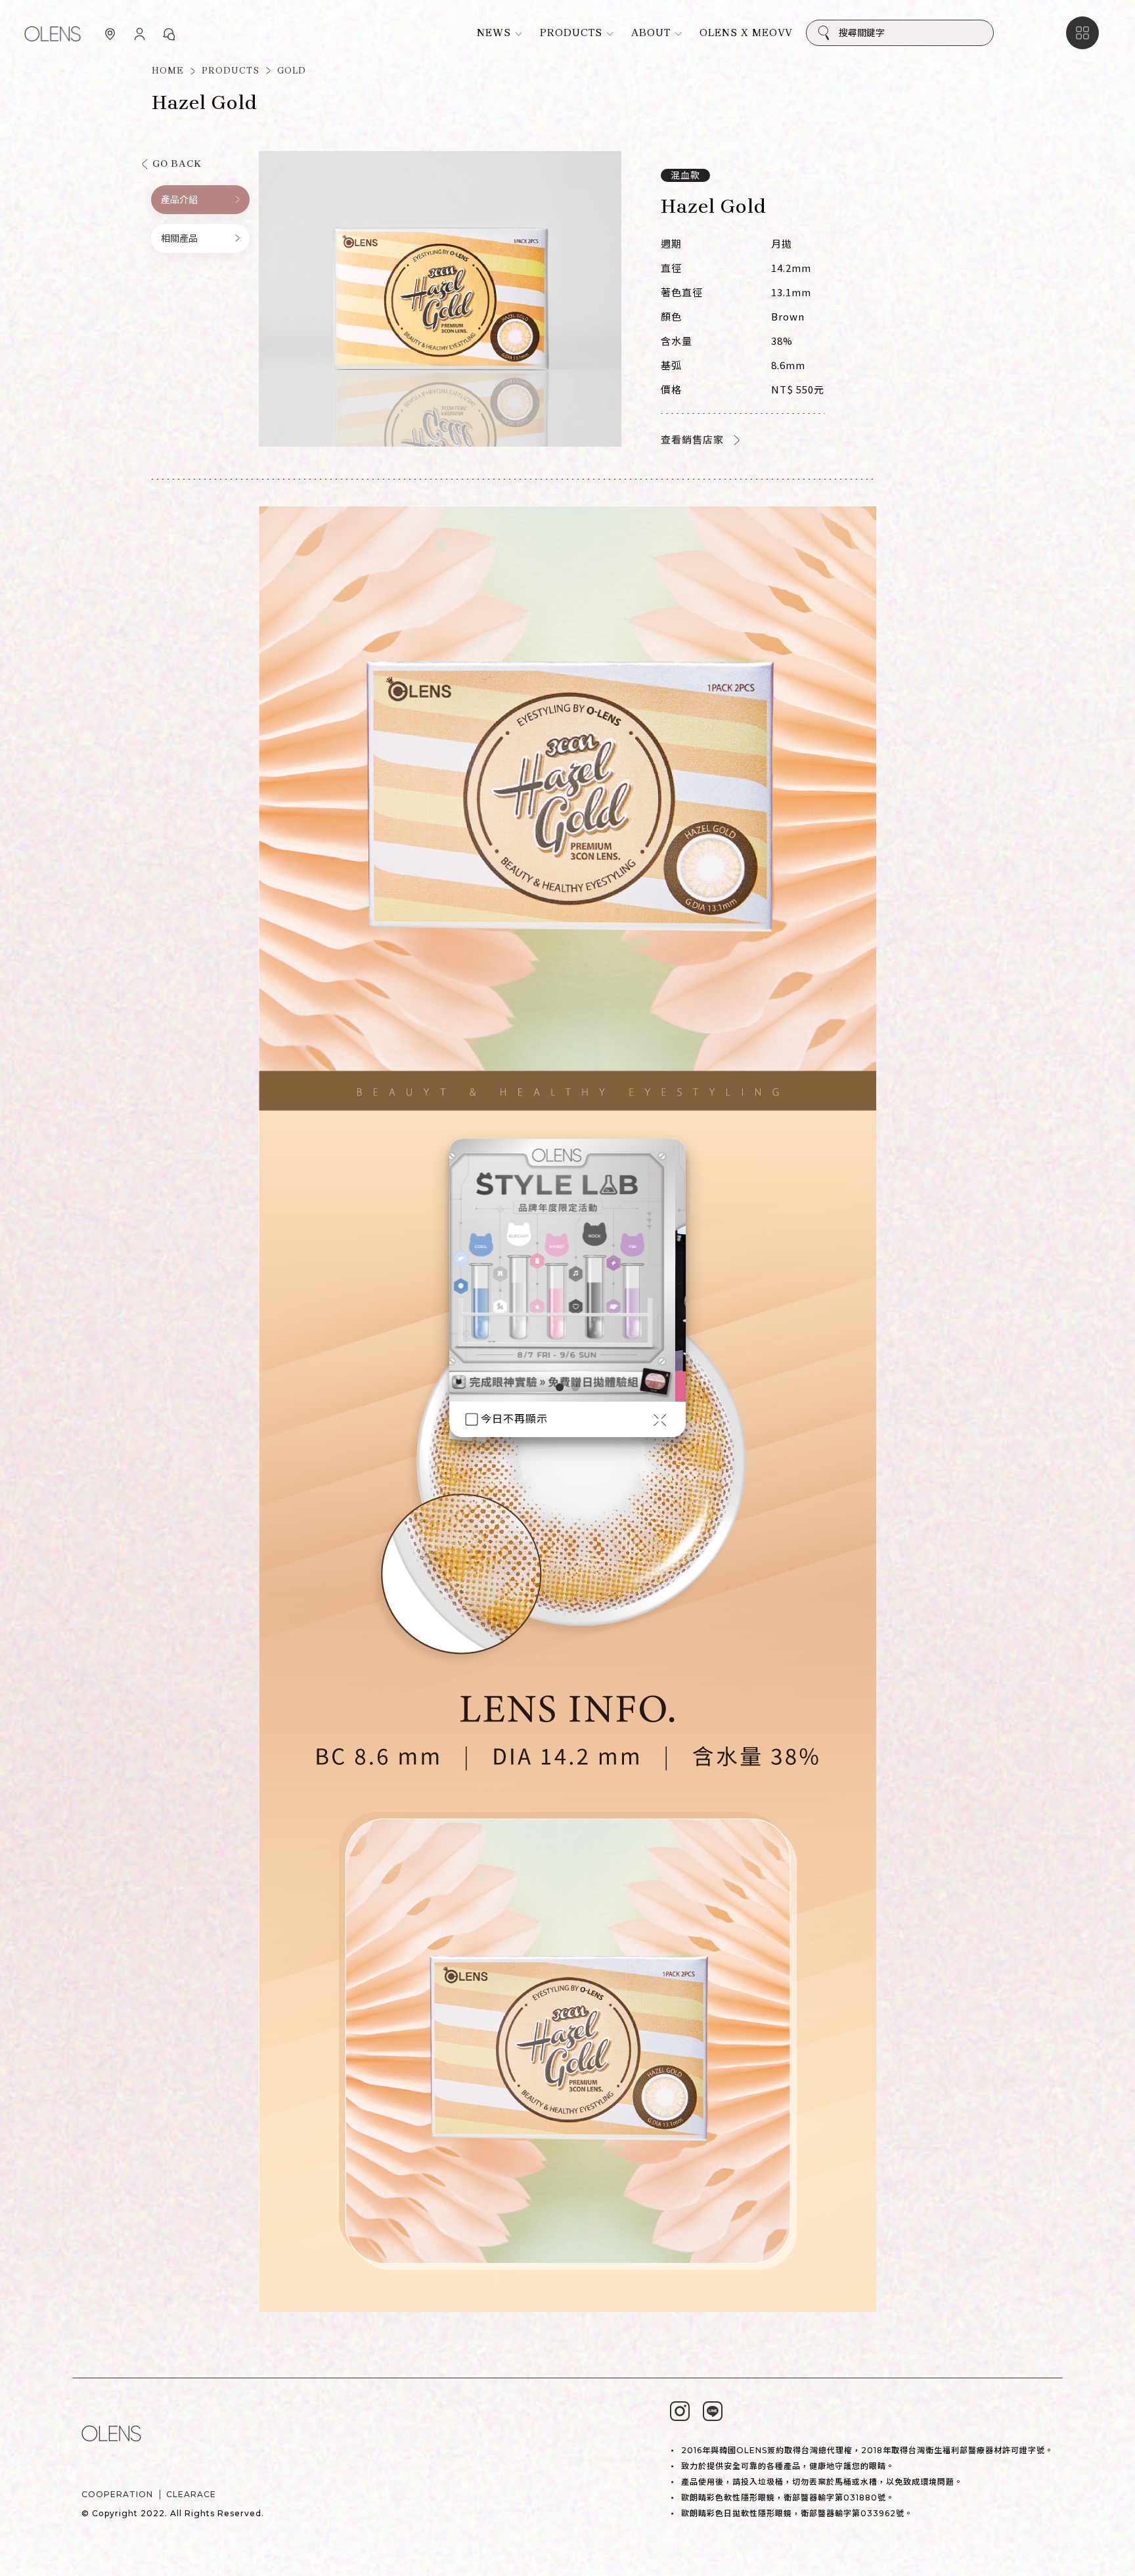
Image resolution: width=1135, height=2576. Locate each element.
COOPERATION (117, 2494)
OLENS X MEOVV (746, 33)
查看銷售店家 (692, 440)
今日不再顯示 (514, 1419)
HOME (168, 71)
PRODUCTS (231, 71)
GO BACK (177, 164)
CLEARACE (191, 2494)
